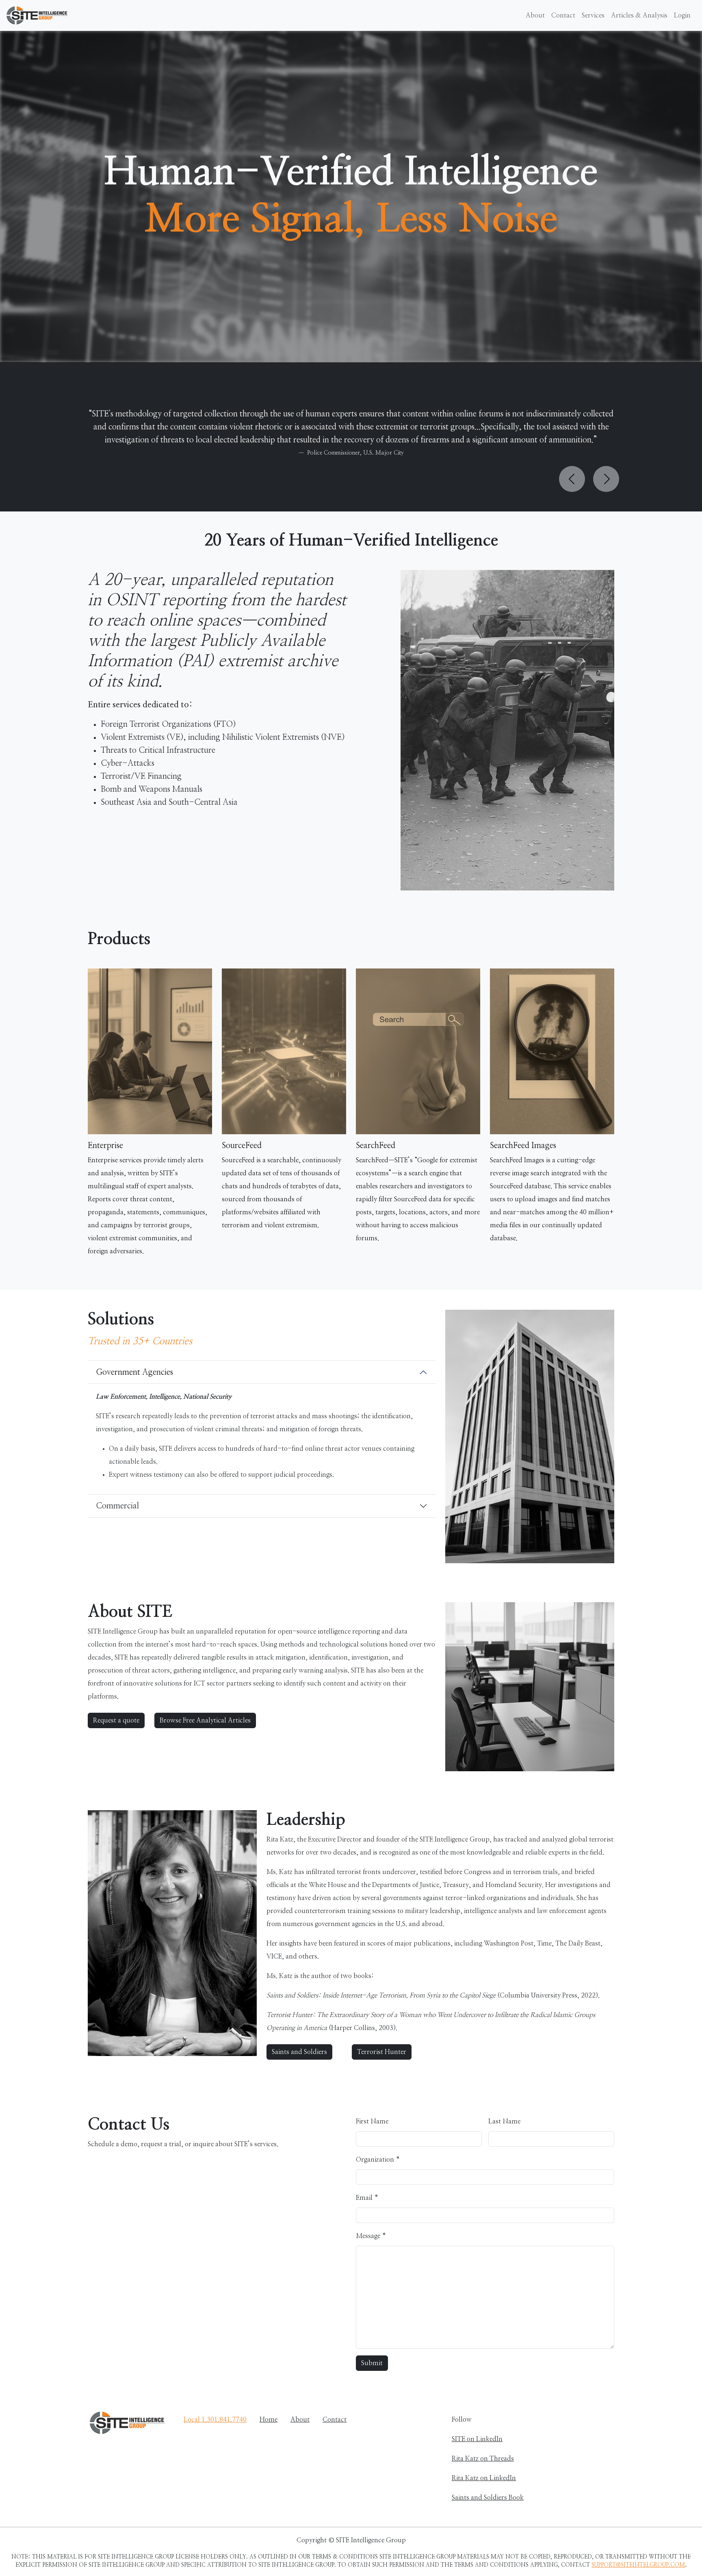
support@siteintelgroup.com (638, 2565)
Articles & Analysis (639, 15)
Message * (371, 2236)
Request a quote (116, 1720)
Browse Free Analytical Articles (205, 1720)
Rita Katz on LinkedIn (484, 2478)
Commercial (117, 1506)
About (535, 15)
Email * (367, 2198)
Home (269, 2420)
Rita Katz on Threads (483, 2459)
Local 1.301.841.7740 (215, 2420)
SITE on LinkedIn (477, 2439)
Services (593, 15)
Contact (563, 15)
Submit (372, 2363)
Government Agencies (134, 1372)
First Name (372, 2121)
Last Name (504, 2121)
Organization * (378, 2160)
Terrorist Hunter (382, 2052)
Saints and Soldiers (299, 2052)
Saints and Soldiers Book (488, 2498)
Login (682, 15)
